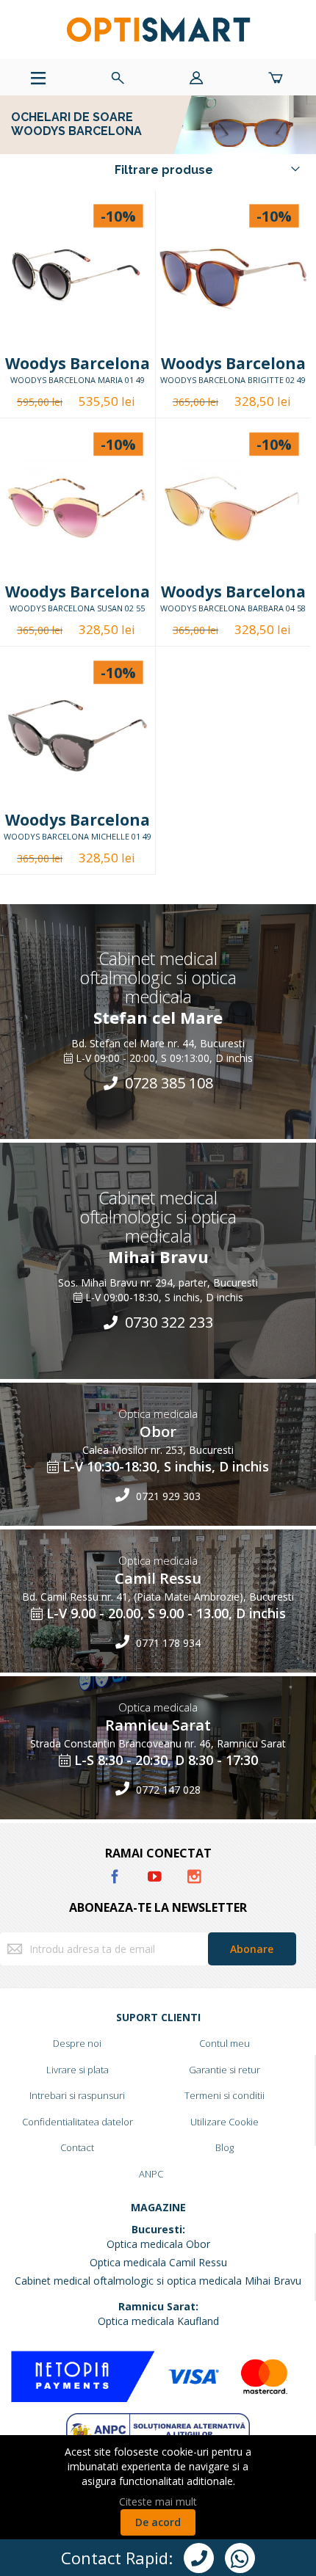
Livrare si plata (78, 2070)
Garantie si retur (225, 2070)
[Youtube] (156, 1874)
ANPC (151, 2174)
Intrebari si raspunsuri (77, 2095)
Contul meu (225, 2043)
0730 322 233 (167, 1322)
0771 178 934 (167, 1642)
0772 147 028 (167, 1789)
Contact (77, 2147)
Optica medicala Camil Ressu (158, 2262)
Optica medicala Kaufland (158, 2321)
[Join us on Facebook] (116, 1874)
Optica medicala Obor (158, 2244)
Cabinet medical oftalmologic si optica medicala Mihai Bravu (158, 2281)
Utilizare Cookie (225, 2122)
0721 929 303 (167, 1495)
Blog (225, 2147)
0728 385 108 (167, 1083)
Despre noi (77, 2043)
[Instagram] (194, 1874)
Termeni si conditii (225, 2095)
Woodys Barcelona (78, 363)
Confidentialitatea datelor (78, 2122)
